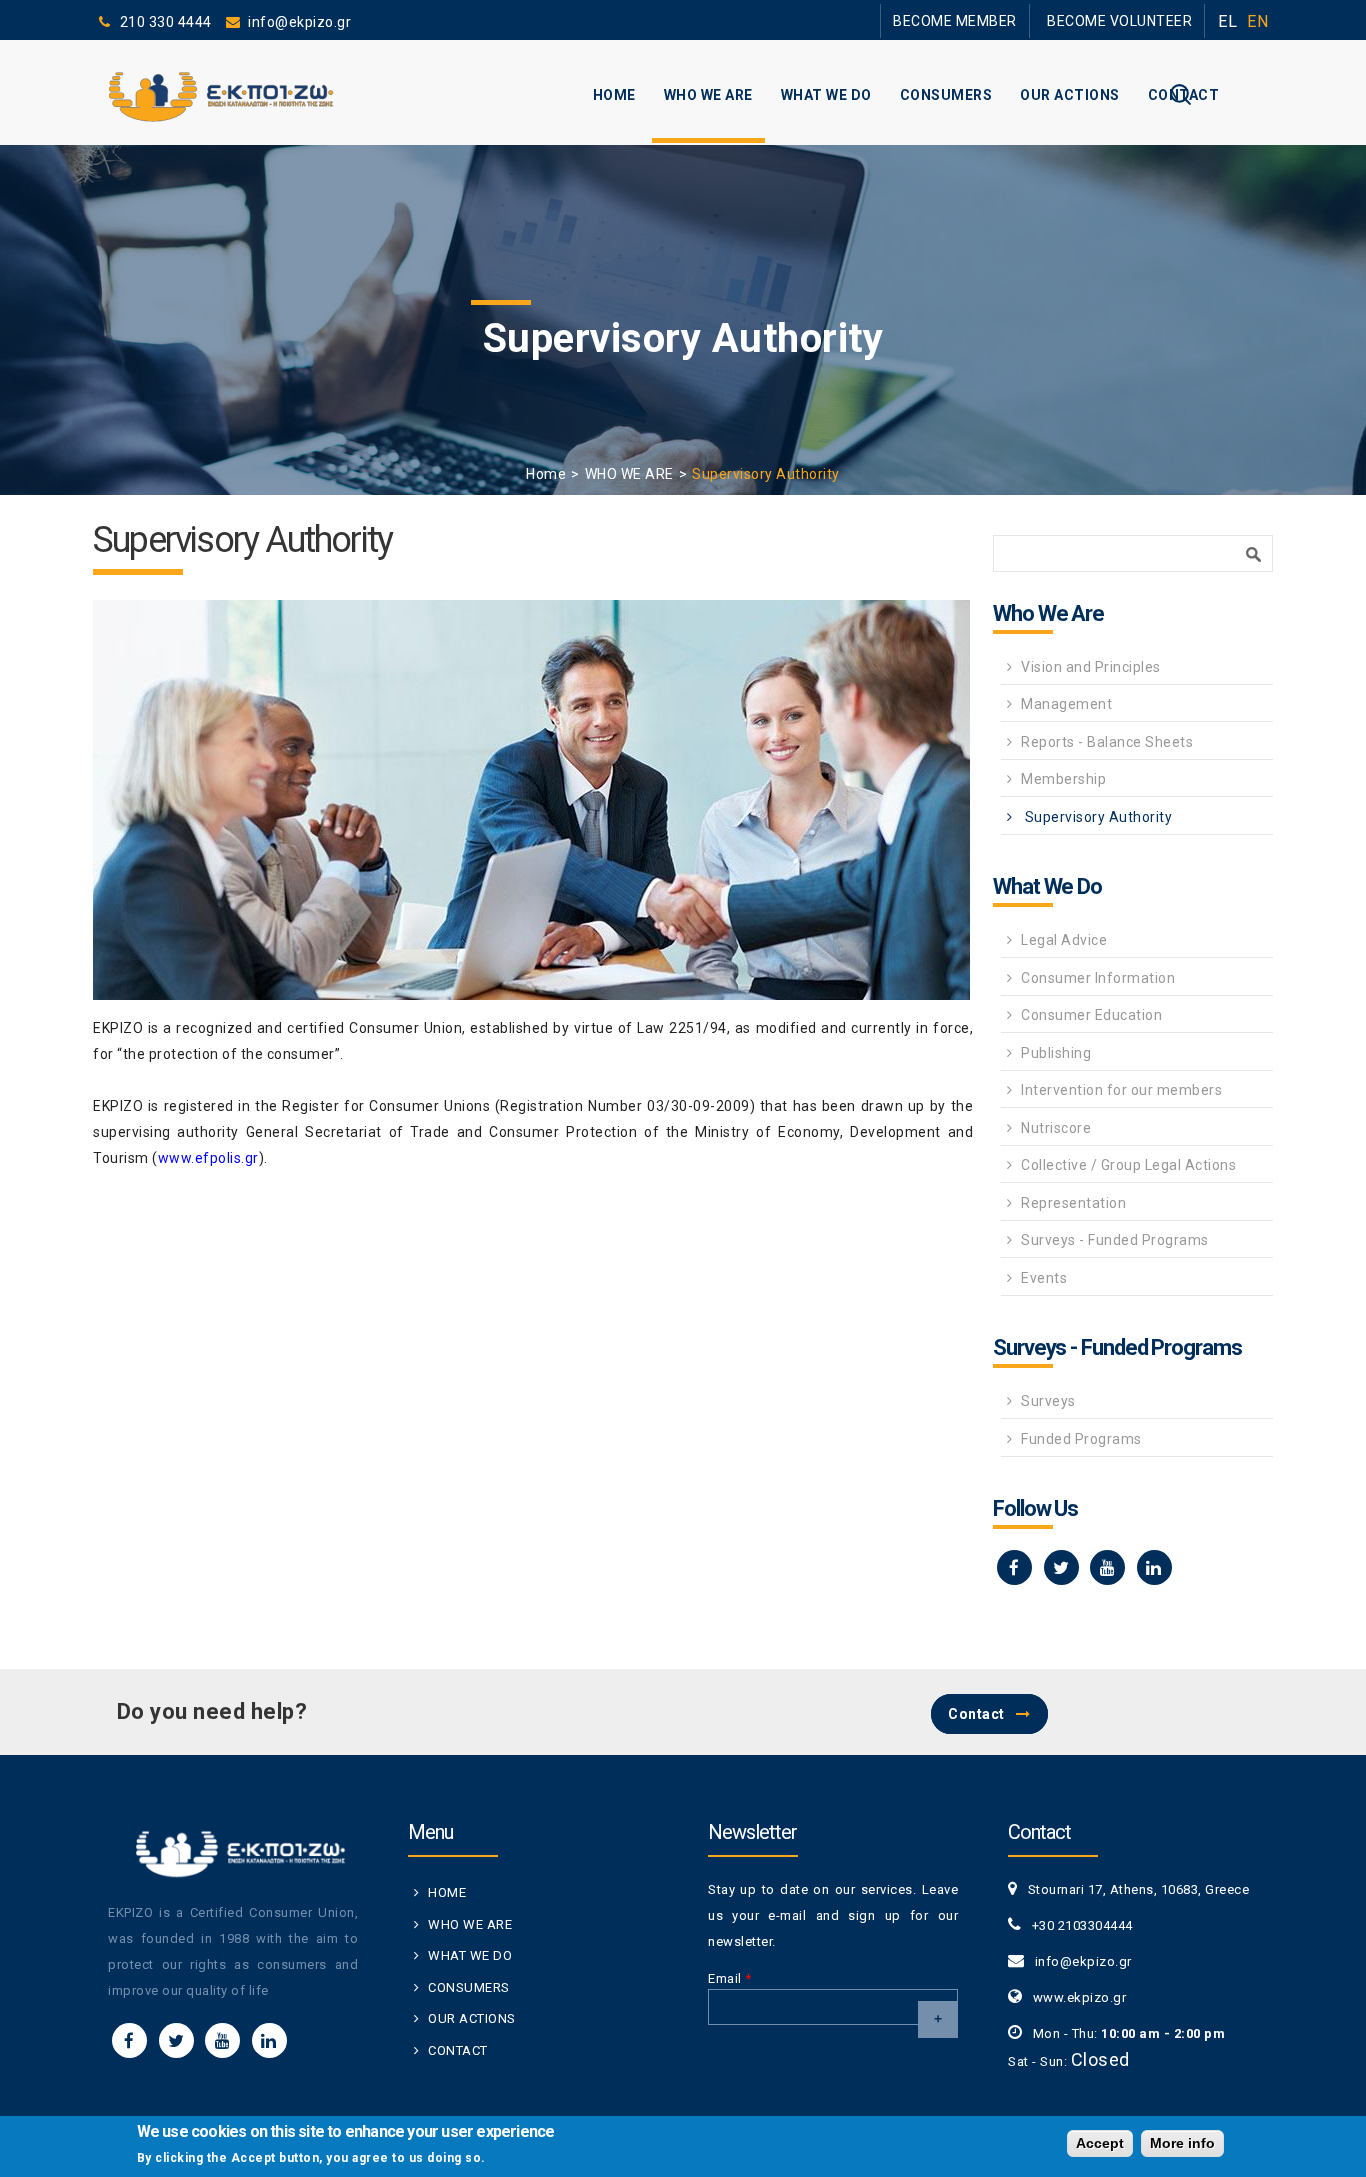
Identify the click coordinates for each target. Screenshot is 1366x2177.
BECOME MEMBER (998, 20)
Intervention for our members (1121, 1090)
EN (1257, 21)
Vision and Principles (1091, 667)
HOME (614, 95)
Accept (1100, 2143)
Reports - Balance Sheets (1107, 742)
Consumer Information (1098, 978)
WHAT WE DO (826, 95)
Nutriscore (1056, 1128)
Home (546, 474)
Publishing (1056, 1053)
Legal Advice (1064, 940)
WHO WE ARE (708, 95)
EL (1227, 21)
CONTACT (1184, 95)
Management (1066, 704)
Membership (1063, 779)
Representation (1073, 1203)
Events (1044, 1278)
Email (730, 1978)
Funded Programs (1081, 1439)
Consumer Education (1091, 1015)
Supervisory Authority (1096, 817)
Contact (976, 1714)
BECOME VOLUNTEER (1134, 20)
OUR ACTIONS (1070, 95)
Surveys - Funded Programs (1115, 1240)
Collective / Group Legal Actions (1128, 1165)
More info (1182, 2143)
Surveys (1048, 1401)
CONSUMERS (946, 95)
